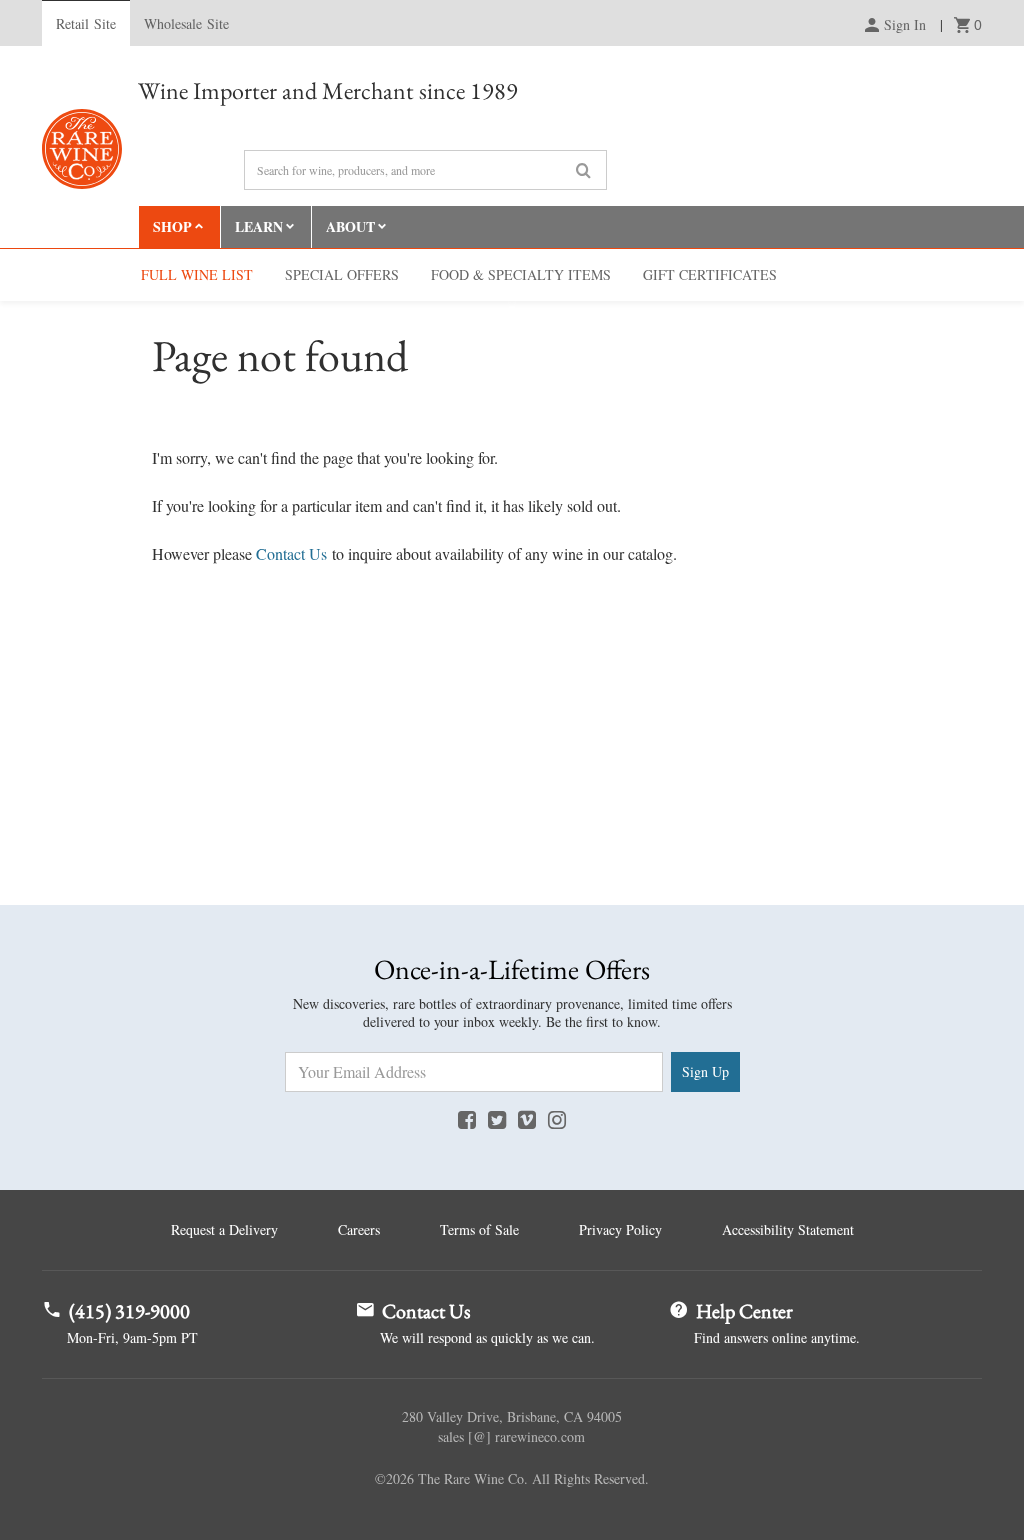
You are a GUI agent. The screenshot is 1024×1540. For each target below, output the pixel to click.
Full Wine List (197, 274)
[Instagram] (557, 1119)
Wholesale (186, 23)
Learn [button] (259, 226)
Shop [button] (172, 226)
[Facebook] (467, 1119)
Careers (359, 1229)
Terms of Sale (479, 1229)
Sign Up (705, 1071)
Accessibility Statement (788, 1229)
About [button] (350, 226)
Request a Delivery (224, 1229)
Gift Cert (710, 274)
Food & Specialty (521, 274)
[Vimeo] (527, 1119)
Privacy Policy (620, 1229)
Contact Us (291, 553)
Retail (86, 23)
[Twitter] (497, 1119)
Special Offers (342, 274)
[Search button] (583, 171)
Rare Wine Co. (82, 149)
